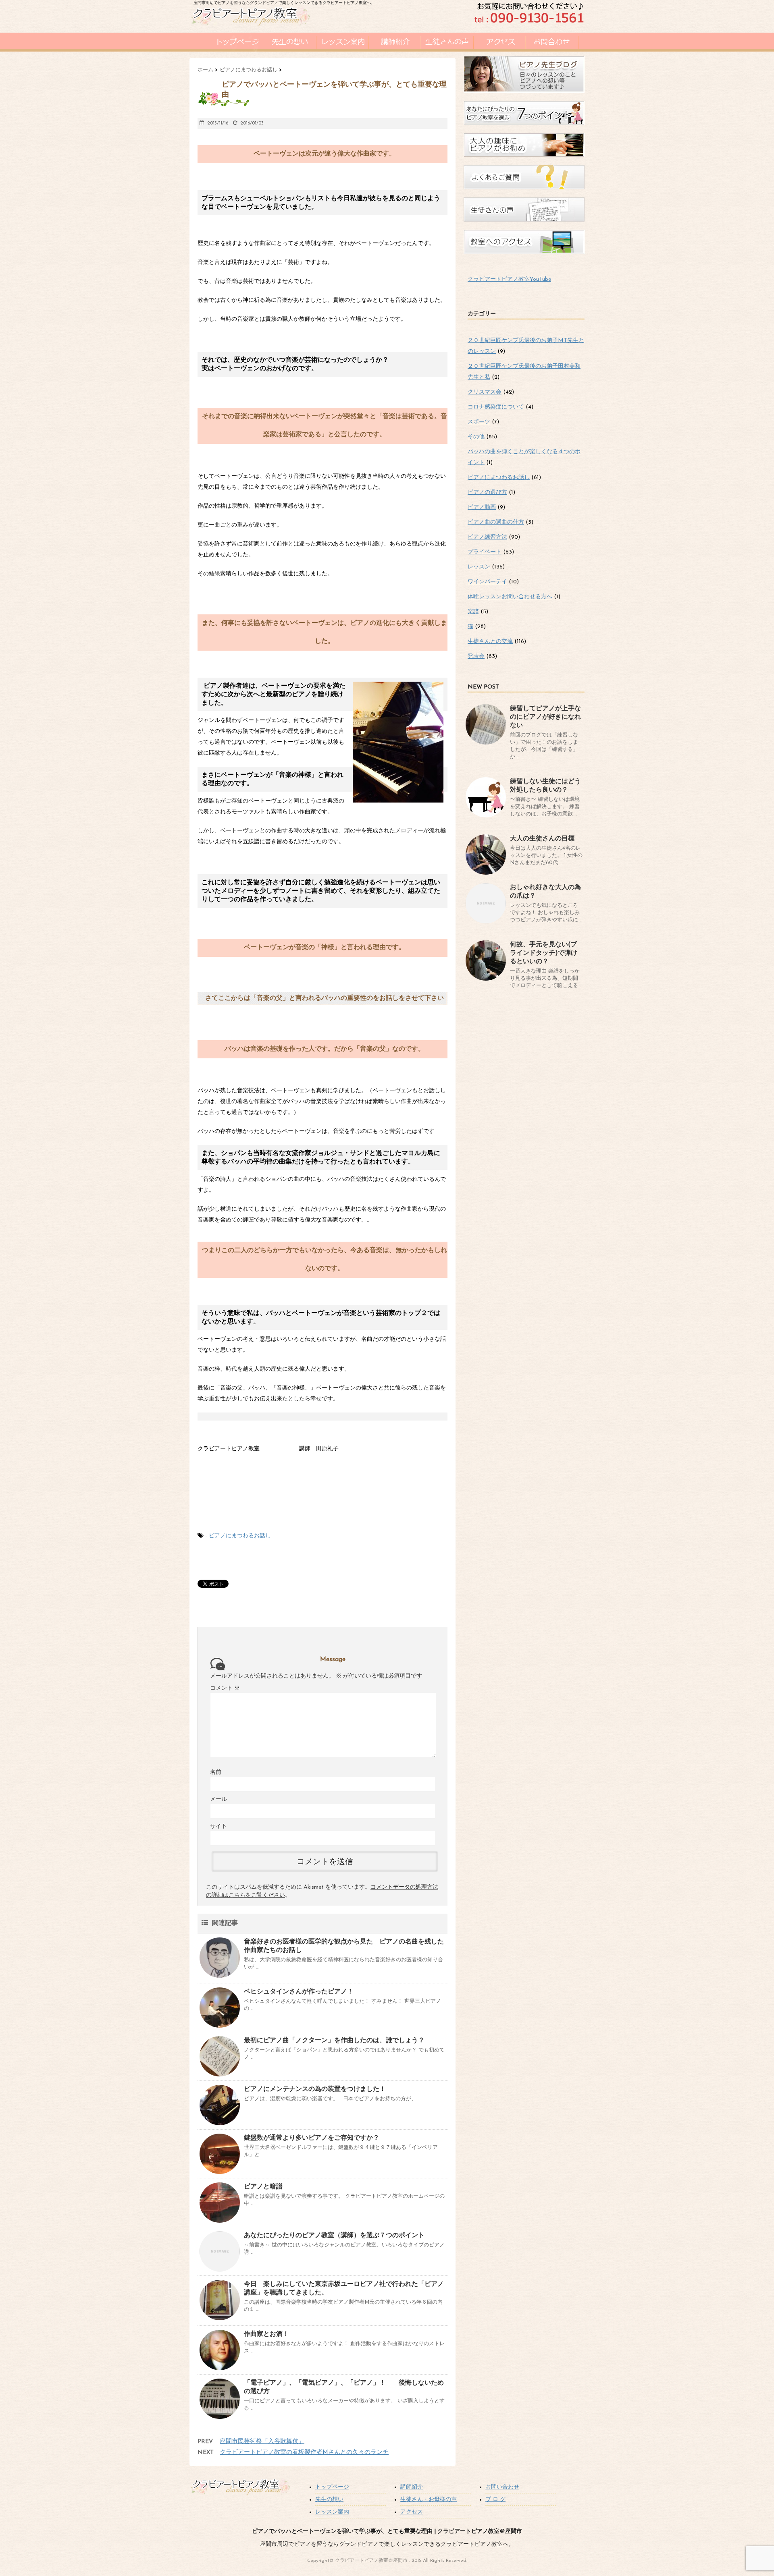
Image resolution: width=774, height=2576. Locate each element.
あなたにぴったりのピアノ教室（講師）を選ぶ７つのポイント (334, 2236)
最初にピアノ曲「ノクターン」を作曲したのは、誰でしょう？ (334, 2041)
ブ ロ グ (495, 2500)
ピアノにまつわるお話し (240, 1536)
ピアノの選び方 (487, 493)
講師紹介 (412, 2487)
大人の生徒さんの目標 (542, 839)
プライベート (485, 552)
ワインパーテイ (487, 582)
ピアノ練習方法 (487, 537)
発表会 (476, 656)
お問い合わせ (502, 2487)
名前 (216, 1772)
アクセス (412, 2512)
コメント (225, 1688)
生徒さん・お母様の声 (429, 2500)
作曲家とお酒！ (266, 2334)
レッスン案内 (332, 2512)
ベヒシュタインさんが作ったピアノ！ (299, 1992)
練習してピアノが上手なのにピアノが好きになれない (545, 717)
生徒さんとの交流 (490, 642)
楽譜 (473, 612)
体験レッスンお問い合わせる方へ (510, 597)
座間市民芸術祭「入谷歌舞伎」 (262, 2442)
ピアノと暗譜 (263, 2187)
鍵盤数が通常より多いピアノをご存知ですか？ (312, 2138)
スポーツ (479, 422)
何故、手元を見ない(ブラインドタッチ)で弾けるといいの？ (544, 953)
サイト (218, 1826)
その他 (476, 437)
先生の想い (329, 2500)
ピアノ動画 (482, 507)
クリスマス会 (485, 392)
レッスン (479, 567)
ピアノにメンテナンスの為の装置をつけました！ (315, 2089)
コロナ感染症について (496, 407)
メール (218, 1799)
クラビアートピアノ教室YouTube (509, 279)
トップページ (332, 2487)
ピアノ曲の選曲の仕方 (496, 522)
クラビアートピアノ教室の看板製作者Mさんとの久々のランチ (304, 2453)
